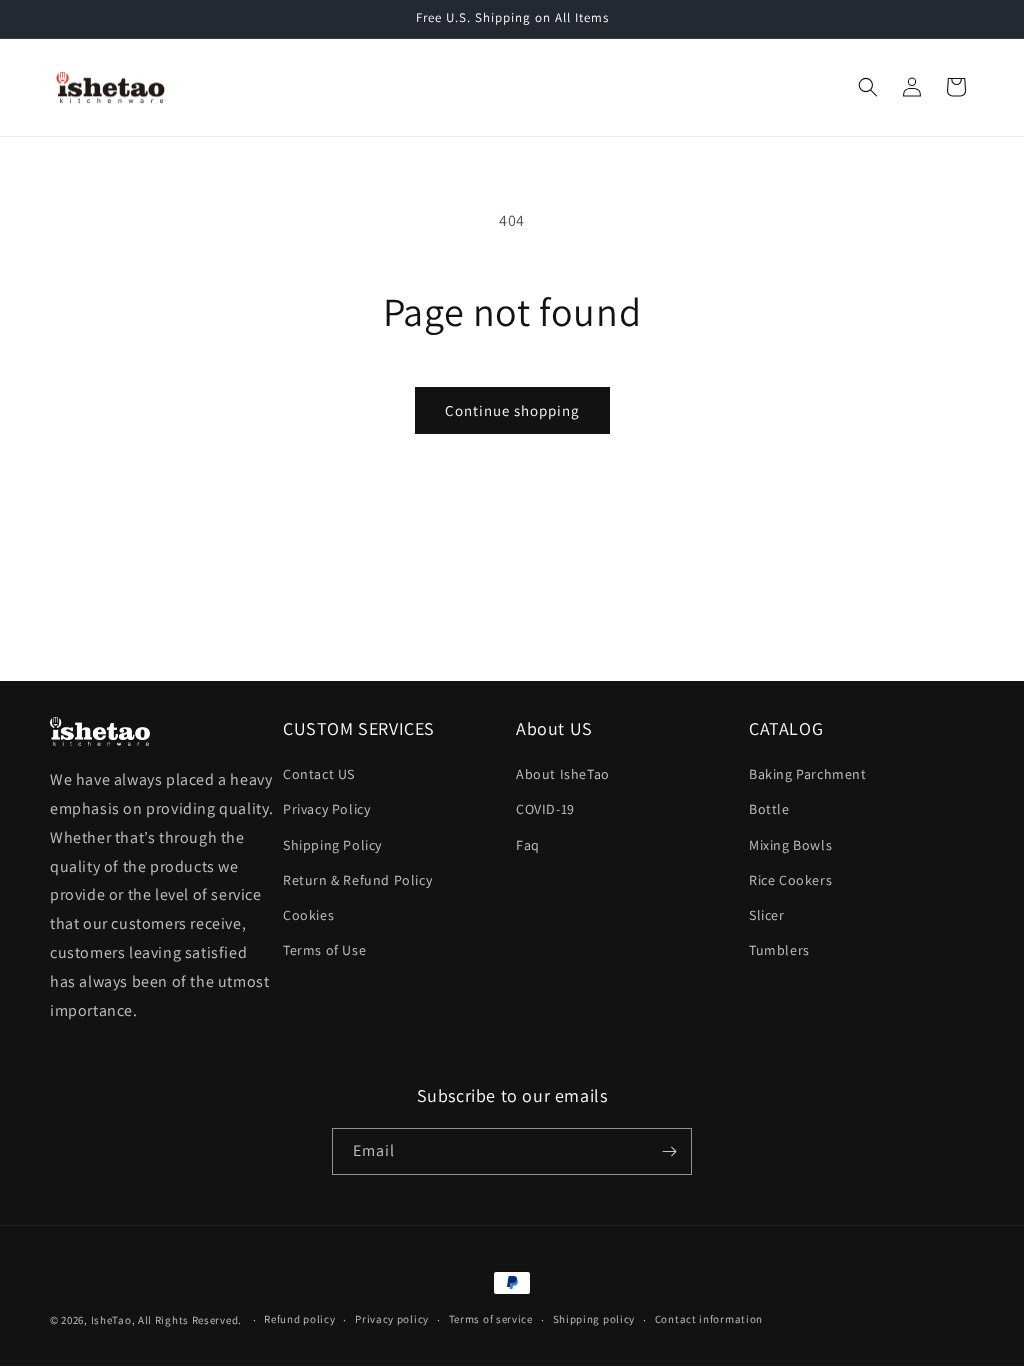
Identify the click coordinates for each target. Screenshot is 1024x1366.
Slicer (767, 915)
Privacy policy (392, 1319)
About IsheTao (563, 774)
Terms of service (491, 1319)
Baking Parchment (808, 774)
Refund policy (299, 1319)
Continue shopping (512, 410)
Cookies (308, 915)
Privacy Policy (326, 809)
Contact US (319, 774)
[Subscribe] (669, 1151)
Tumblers (779, 950)
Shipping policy (594, 1319)
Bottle (769, 809)
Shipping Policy (332, 845)
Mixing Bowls (790, 845)
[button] (868, 87)
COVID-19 (545, 809)
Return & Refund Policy (357, 880)
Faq (528, 845)
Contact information (709, 1319)
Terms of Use (324, 950)
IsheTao (111, 1320)
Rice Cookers (790, 880)
